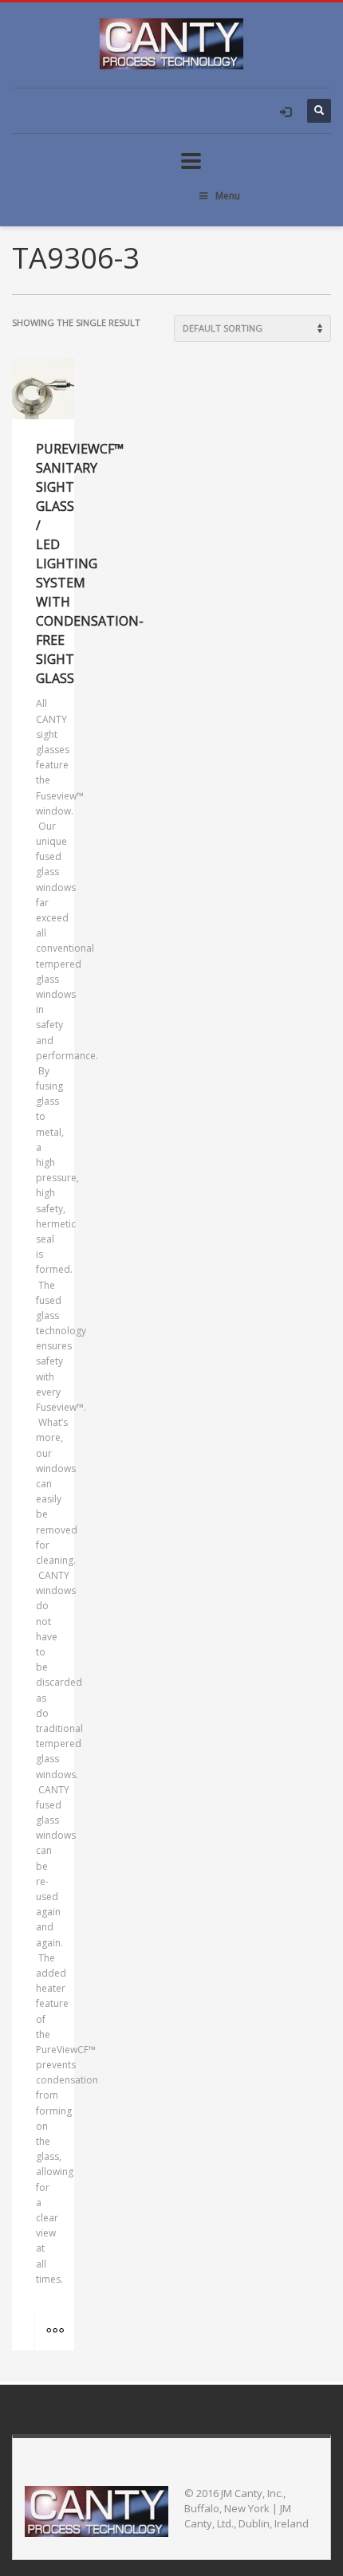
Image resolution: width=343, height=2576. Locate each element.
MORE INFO (54, 2331)
